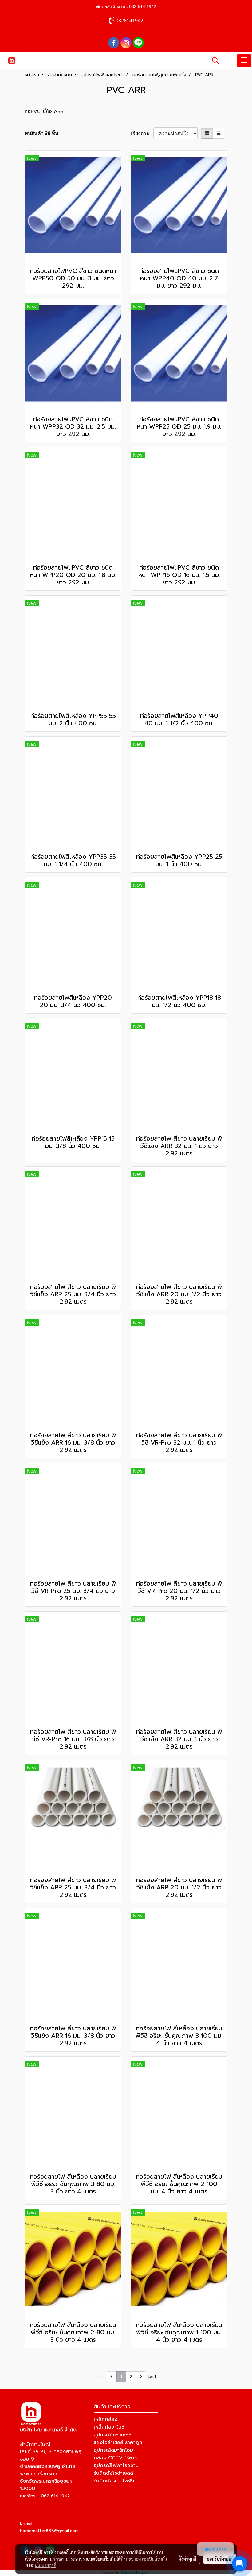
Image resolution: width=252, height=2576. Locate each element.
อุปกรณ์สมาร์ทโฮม (113, 2450)
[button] (213, 60)
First (100, 2377)
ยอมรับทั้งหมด (220, 2559)
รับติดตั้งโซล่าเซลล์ (113, 2473)
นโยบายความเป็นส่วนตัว (146, 2559)
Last (152, 2377)
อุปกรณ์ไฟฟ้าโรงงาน (116, 2465)
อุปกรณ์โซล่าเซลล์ (113, 2435)
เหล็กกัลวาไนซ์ (109, 2427)
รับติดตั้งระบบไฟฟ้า (114, 2481)
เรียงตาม (142, 133)
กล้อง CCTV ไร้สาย (116, 2458)
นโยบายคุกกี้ (45, 2565)
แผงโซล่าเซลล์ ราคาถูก (118, 2442)
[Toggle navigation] (244, 60)
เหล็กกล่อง (106, 2419)
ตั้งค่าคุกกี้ (187, 2559)
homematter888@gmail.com (49, 2531)
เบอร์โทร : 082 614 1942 (45, 2496)
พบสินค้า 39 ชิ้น (41, 133)
